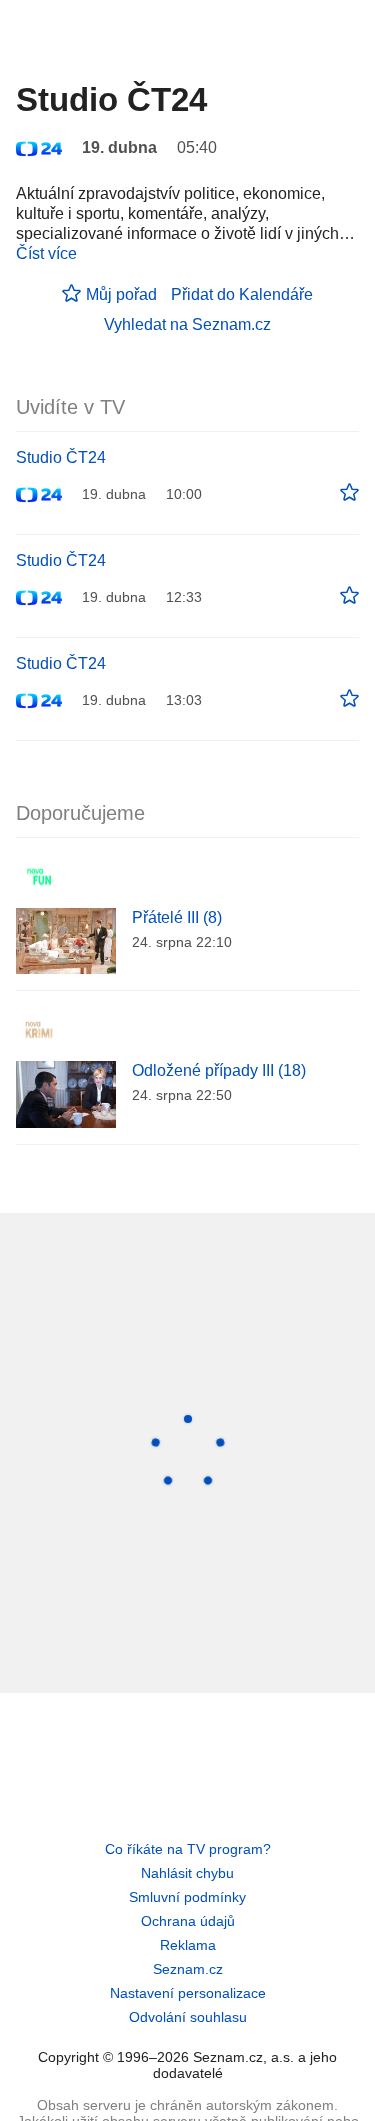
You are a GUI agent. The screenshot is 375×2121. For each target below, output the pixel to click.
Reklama (188, 1945)
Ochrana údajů (188, 1921)
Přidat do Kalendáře (242, 294)
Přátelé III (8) (177, 917)
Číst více (46, 253)
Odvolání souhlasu (188, 2017)
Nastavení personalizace (188, 1993)
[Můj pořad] (349, 493)
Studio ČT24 (61, 457)
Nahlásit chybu (187, 1873)
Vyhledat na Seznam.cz (187, 324)
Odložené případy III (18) (219, 1070)
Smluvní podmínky (187, 1897)
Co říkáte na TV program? (188, 1849)
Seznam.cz (188, 1969)
